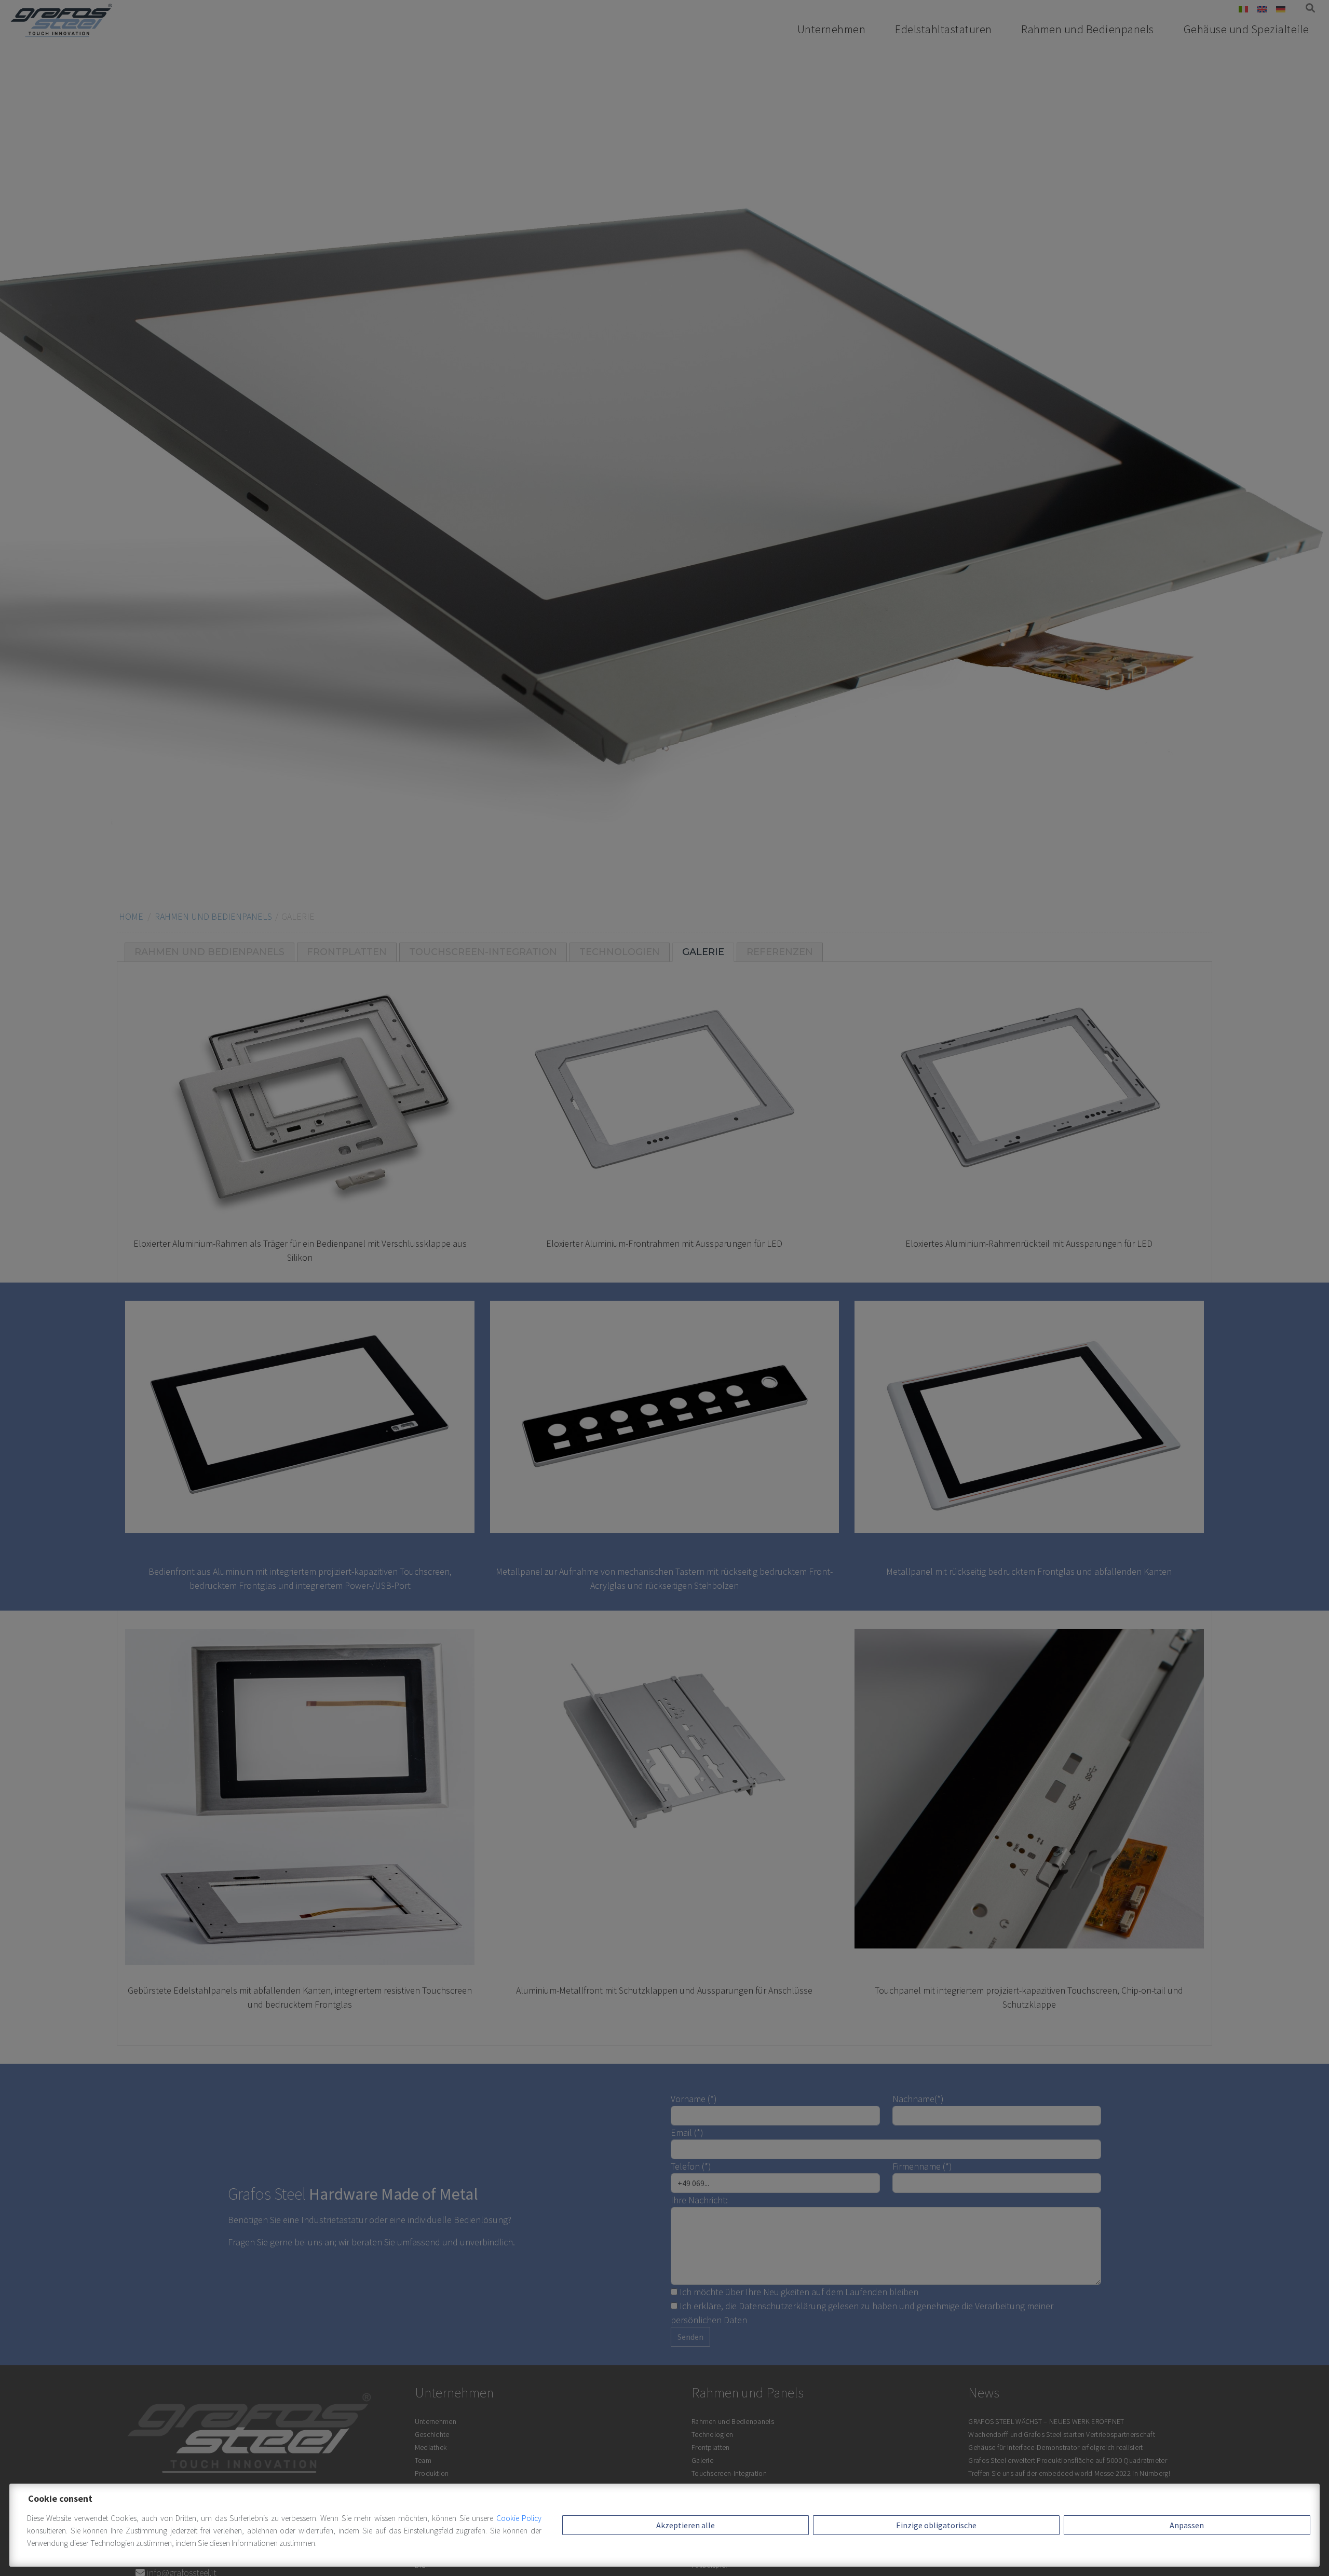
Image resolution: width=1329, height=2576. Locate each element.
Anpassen (1187, 2525)
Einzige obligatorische (936, 2525)
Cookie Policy (519, 2518)
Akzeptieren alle (686, 2525)
